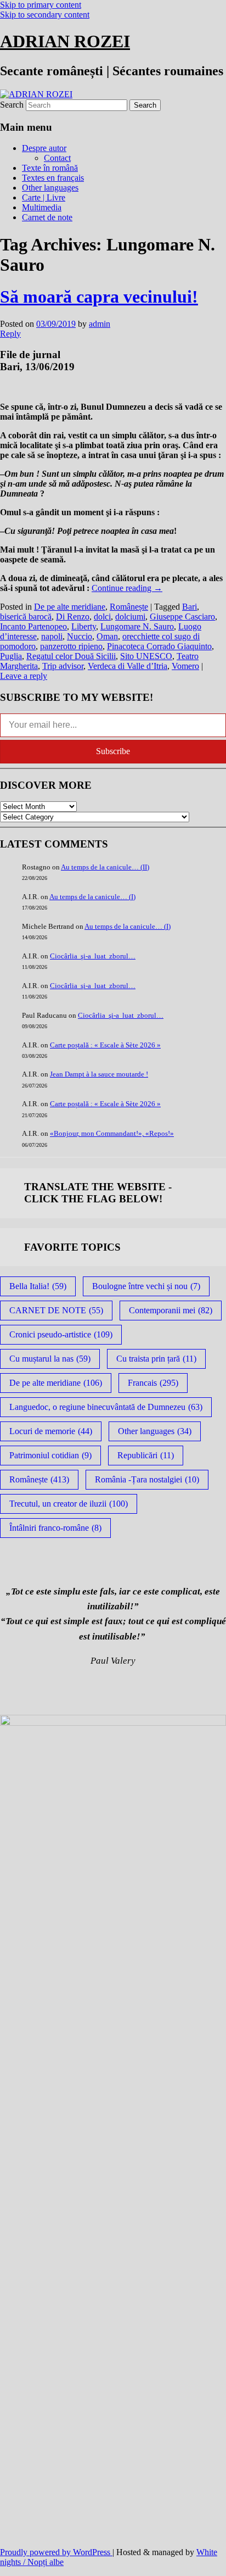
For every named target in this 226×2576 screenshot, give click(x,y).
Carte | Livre (44, 197)
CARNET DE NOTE (56, 1310)
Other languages (50, 188)
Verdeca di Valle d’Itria (128, 666)
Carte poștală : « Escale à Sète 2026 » (105, 1045)
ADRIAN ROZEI (65, 41)
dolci (102, 617)
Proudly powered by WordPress (56, 2552)
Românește (129, 607)
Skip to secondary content (45, 15)
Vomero (185, 666)
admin (100, 324)
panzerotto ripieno (71, 646)
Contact (57, 158)
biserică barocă (26, 617)
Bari (190, 607)
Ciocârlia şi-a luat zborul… (93, 956)
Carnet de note (47, 217)
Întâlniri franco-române (55, 1528)
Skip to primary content (41, 5)
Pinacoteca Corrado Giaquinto (159, 646)
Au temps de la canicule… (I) (92, 897)
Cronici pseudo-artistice (61, 1334)
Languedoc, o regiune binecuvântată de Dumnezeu (106, 1407)
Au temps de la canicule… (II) (105, 867)
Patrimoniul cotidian (50, 1455)
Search (12, 105)
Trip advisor (63, 666)
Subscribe (113, 751)
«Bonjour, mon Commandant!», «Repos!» (112, 1133)
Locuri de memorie (51, 1431)
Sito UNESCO (146, 656)
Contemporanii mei (171, 1310)
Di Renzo (73, 617)
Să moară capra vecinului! (99, 297)
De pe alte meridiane (70, 607)
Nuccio (80, 636)
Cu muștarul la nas (50, 1359)
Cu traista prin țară (156, 1359)
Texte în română (50, 168)
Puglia (11, 656)
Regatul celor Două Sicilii (71, 656)
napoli (52, 636)
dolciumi (130, 617)
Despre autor (44, 148)
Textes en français (53, 178)
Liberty (84, 626)
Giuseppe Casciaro (182, 617)
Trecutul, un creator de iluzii (69, 1504)
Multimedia (42, 207)
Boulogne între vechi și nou (146, 1286)
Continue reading (127, 588)
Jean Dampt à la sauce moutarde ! (99, 1074)
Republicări (146, 1455)
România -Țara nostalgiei (147, 1479)
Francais (153, 1383)
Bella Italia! (38, 1286)
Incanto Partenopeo (33, 626)
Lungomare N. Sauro (137, 626)
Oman (107, 636)
